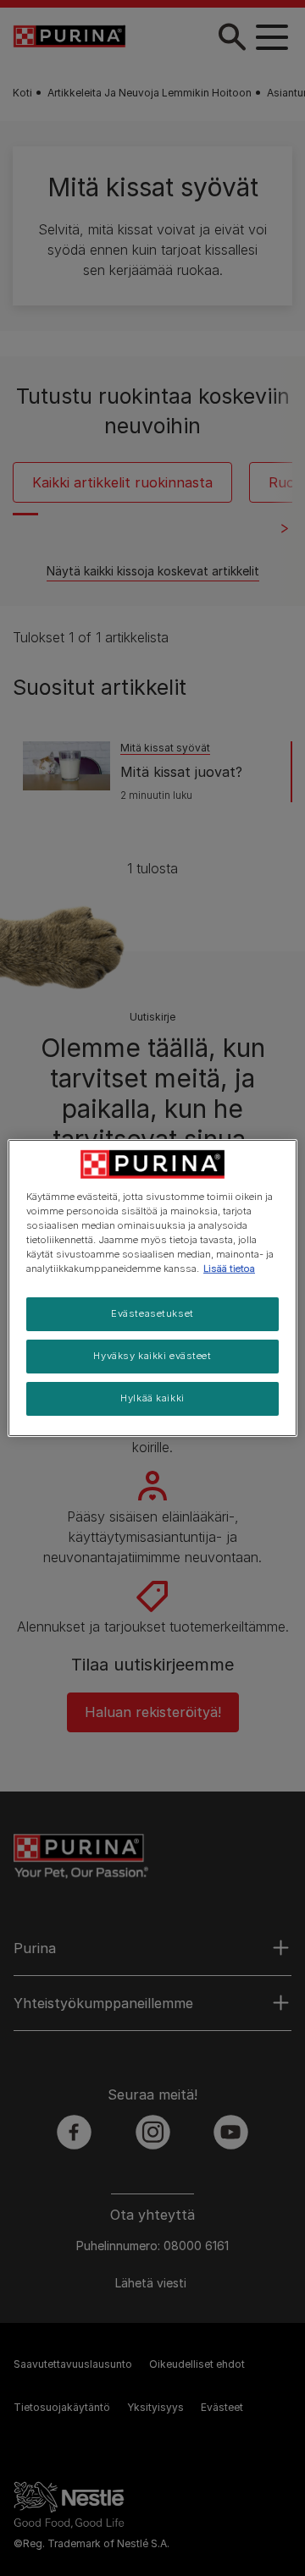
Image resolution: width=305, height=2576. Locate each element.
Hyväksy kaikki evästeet (152, 1356)
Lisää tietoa (229, 1269)
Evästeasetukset (152, 1313)
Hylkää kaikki (152, 1398)
